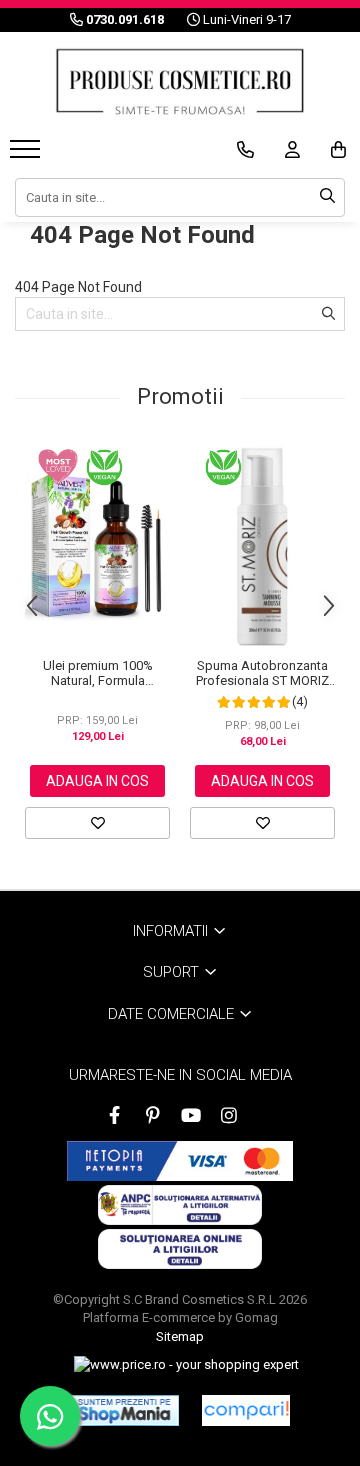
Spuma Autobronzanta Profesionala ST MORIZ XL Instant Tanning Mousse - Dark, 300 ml (262, 673)
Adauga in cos (97, 781)
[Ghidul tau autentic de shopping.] (246, 1410)
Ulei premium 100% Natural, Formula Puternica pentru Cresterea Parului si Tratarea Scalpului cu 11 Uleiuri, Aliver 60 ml (97, 673)
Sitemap (180, 1336)
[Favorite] (97, 823)
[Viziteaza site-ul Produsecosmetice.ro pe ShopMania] (124, 1410)
